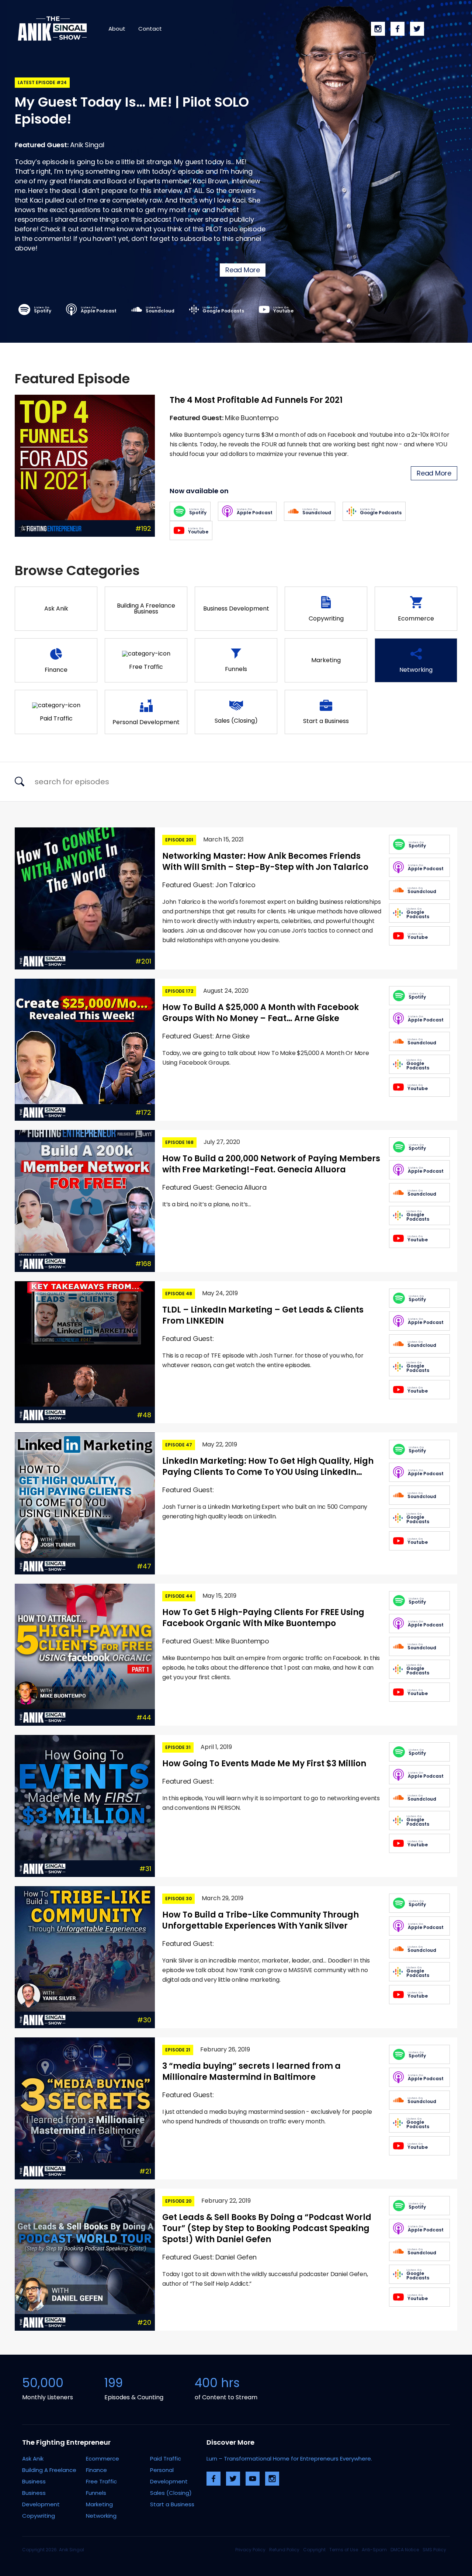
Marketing (99, 2504)
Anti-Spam (374, 2550)
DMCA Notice (405, 2550)
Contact (150, 29)
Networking (101, 2516)
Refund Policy (284, 2550)
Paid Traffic (166, 2459)
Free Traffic (101, 2481)
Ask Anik (33, 2459)
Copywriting (39, 2516)
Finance (96, 2470)
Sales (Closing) (171, 2493)
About (117, 29)
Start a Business (172, 2504)
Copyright (314, 2550)
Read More (243, 270)
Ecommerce (103, 2459)
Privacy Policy (250, 2550)
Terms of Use (344, 2550)
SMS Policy (434, 2550)
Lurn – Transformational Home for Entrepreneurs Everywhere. (289, 2459)
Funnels (96, 2493)
